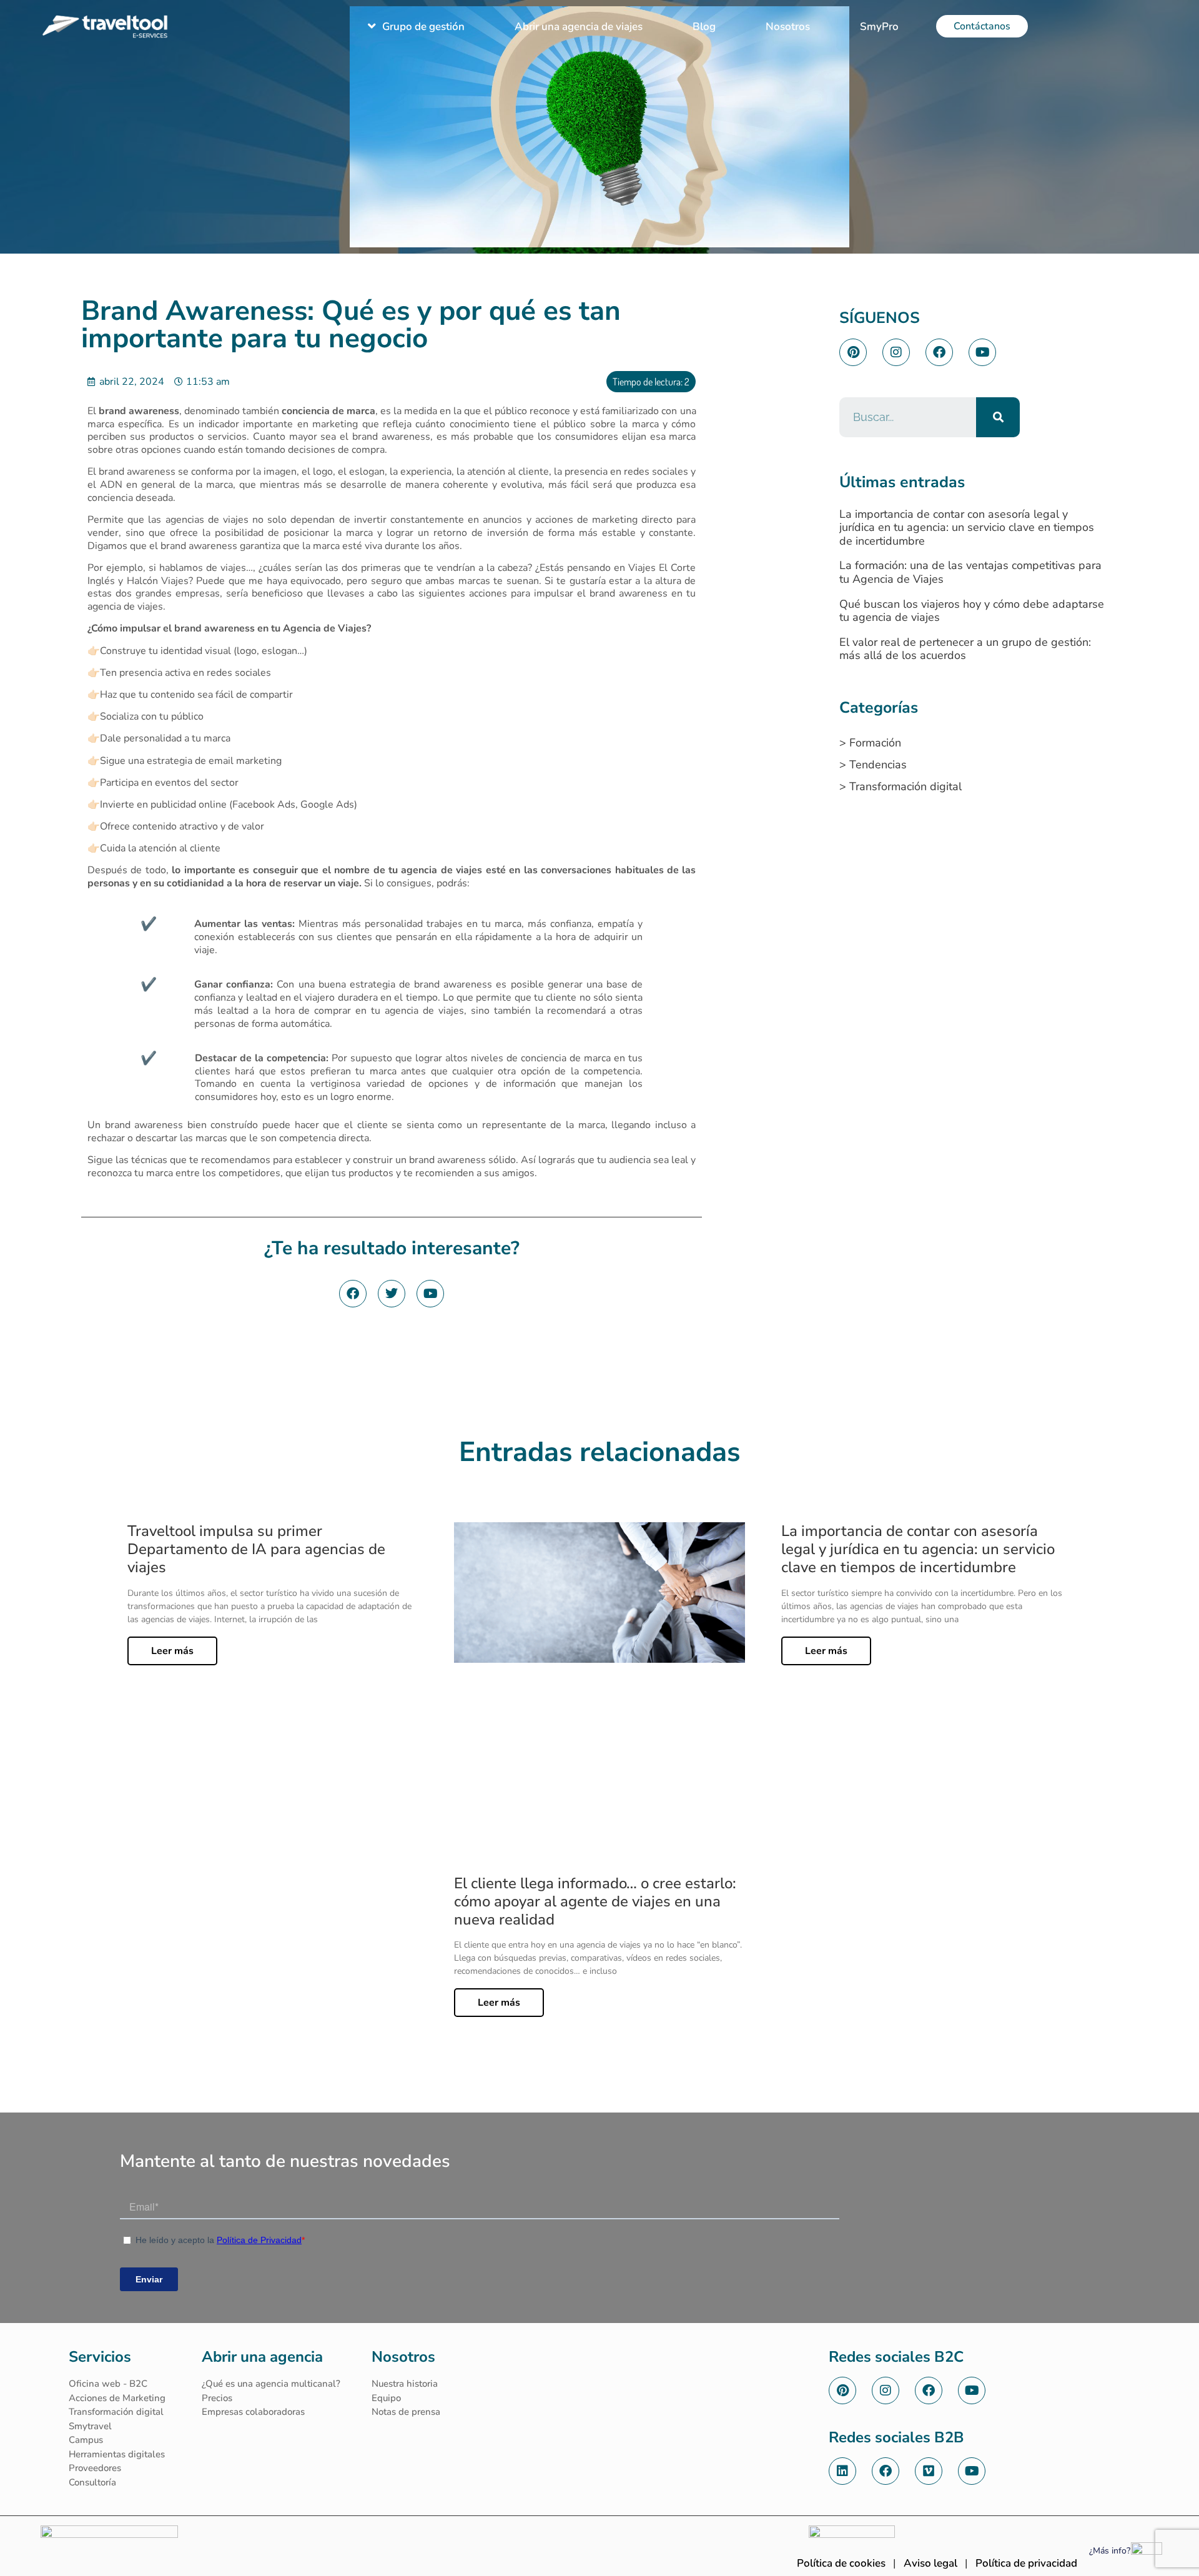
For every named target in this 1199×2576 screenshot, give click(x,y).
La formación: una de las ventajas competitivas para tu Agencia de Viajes (970, 572)
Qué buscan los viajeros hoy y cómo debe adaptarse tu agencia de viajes (972, 611)
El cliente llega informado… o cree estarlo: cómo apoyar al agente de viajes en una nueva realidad (595, 1901)
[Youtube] (982, 352)
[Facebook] (939, 352)
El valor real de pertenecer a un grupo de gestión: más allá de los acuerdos (965, 649)
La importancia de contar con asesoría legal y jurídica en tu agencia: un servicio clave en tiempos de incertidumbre (967, 528)
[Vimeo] (929, 2471)
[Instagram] (896, 352)
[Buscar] (998, 417)
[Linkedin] (842, 2471)
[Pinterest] (853, 352)
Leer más (172, 1651)
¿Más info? (1110, 2551)
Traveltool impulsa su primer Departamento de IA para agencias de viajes (256, 1549)
